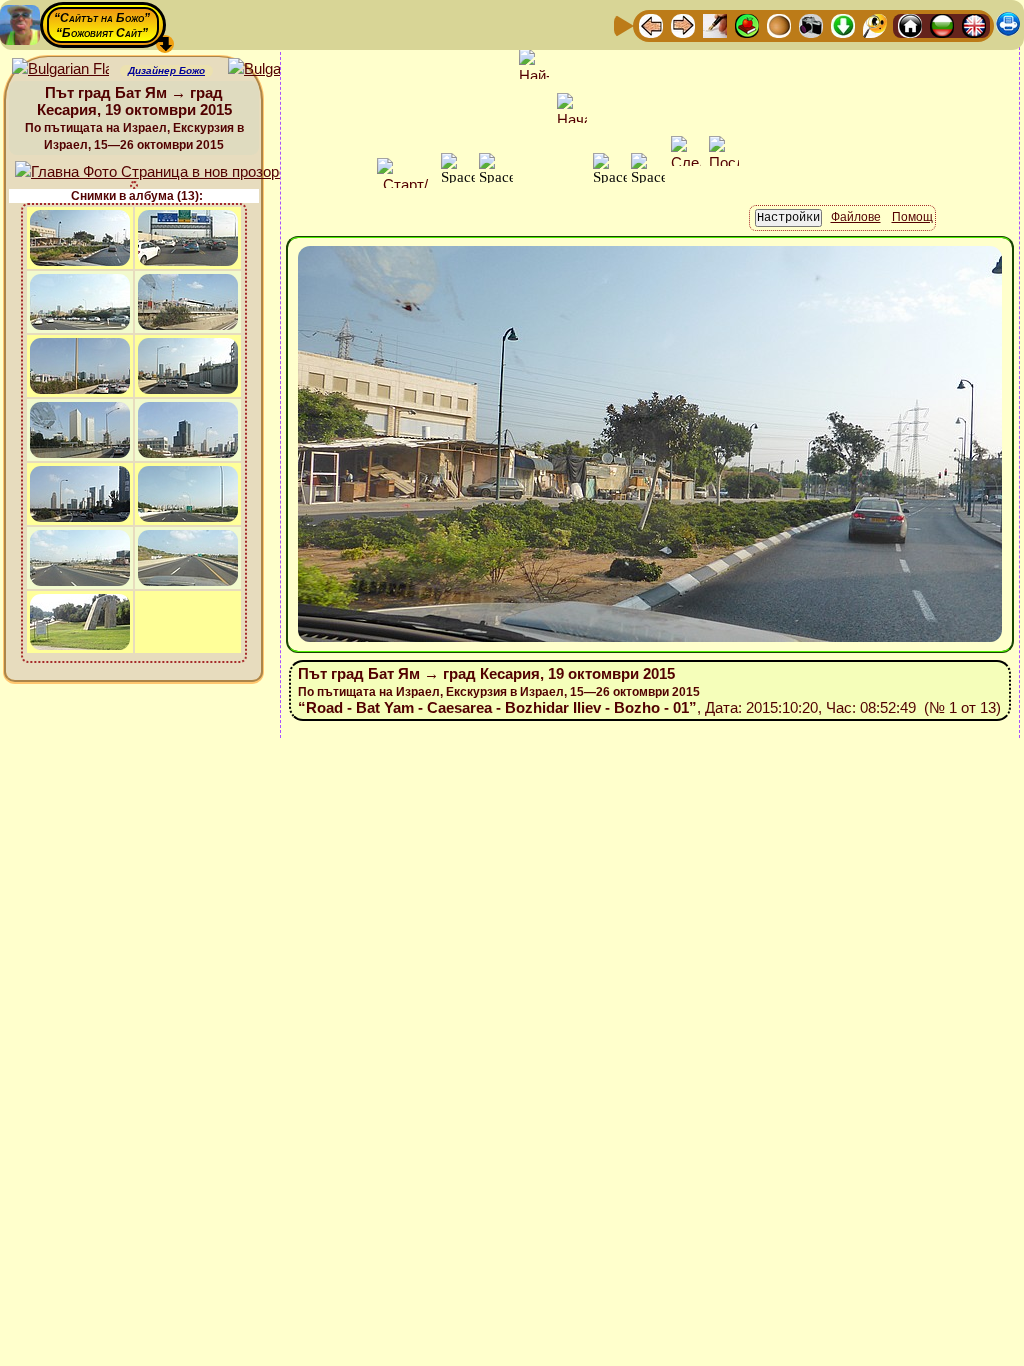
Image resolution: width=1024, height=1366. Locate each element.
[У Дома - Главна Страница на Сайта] (910, 24)
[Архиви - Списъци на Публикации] (715, 24)
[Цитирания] (747, 24)
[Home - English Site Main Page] (974, 24)
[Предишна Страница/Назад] (651, 24)
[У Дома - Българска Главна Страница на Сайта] (942, 24)
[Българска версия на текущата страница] (276, 69)
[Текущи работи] (779, 24)
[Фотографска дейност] (811, 24)
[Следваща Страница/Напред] (683, 24)
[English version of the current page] (60, 69)
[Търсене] (875, 24)
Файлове (856, 217)
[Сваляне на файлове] (843, 24)
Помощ (912, 217)
